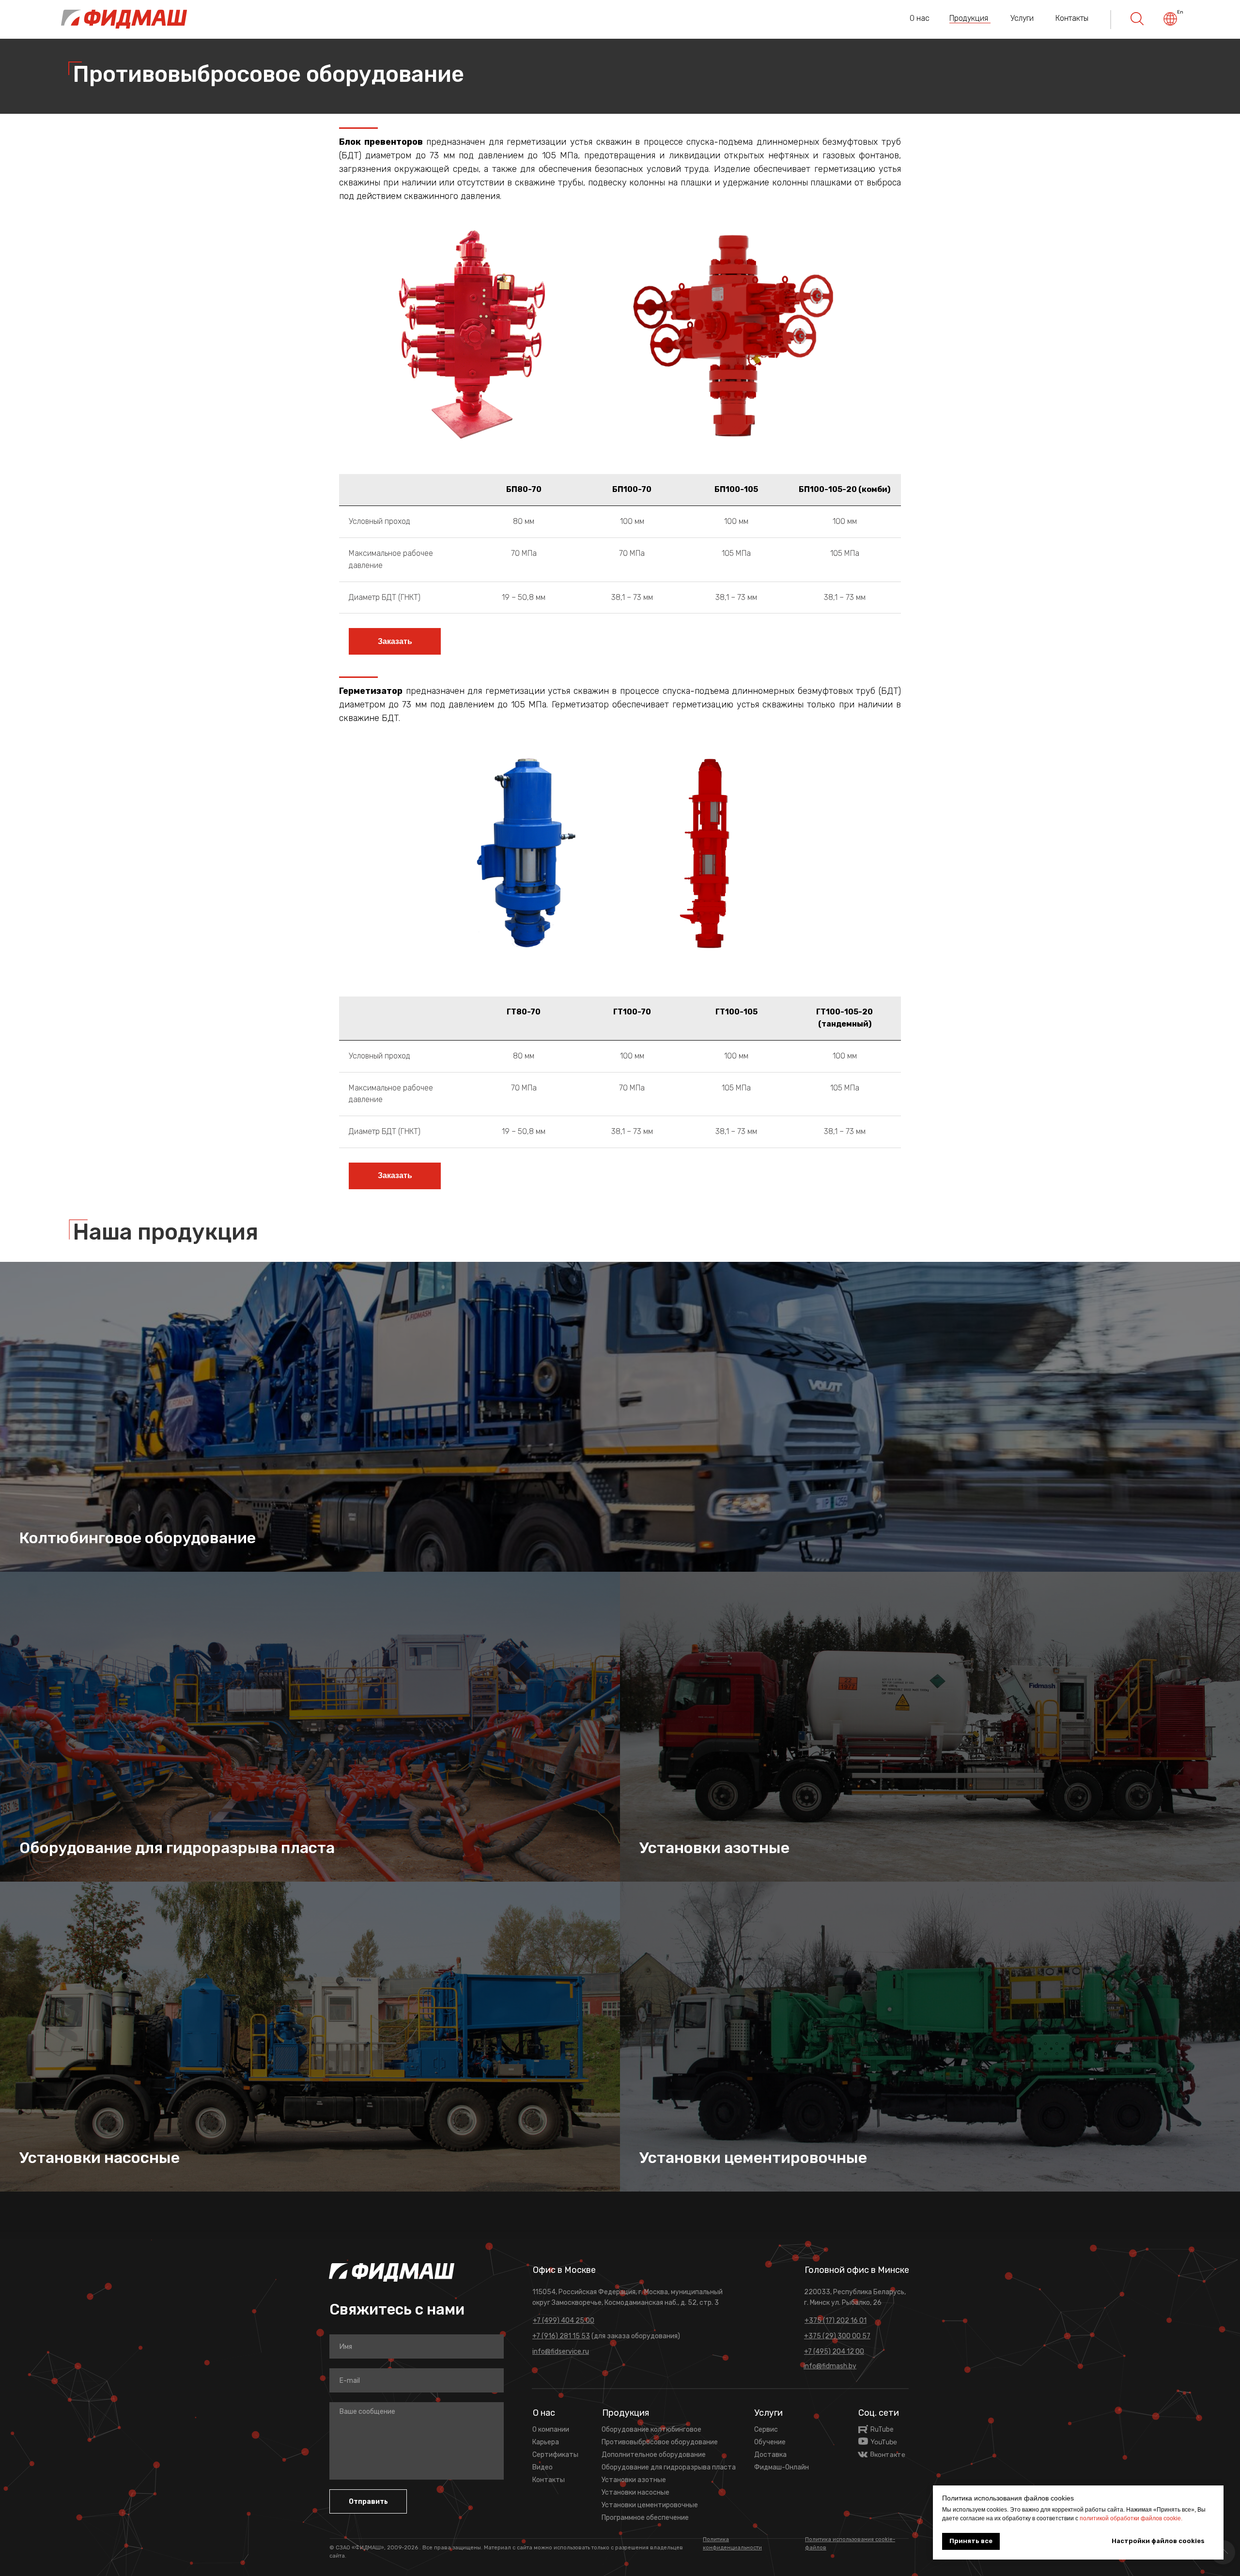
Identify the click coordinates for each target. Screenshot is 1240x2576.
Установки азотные (714, 1848)
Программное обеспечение (645, 2518)
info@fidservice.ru (561, 2352)
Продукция (969, 18)
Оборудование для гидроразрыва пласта (177, 1848)
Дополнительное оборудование (654, 2455)
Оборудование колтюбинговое (651, 2430)
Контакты (1072, 18)
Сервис (766, 2430)
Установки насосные (100, 2158)
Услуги (1022, 18)
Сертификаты (555, 2455)
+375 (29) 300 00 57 (837, 2336)
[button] (395, 641)
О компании (551, 2430)
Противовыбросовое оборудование (660, 2442)
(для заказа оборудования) (606, 2336)
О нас (920, 18)
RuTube (882, 2430)
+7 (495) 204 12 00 (834, 2352)
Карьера (546, 2442)
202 (409, 2548)
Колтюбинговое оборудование (138, 1538)
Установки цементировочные (753, 2158)
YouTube (884, 2442)
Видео (542, 2467)
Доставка (770, 2455)
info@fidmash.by (830, 2366)
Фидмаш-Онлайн (782, 2467)
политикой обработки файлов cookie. (1131, 2518)
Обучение (770, 2442)
